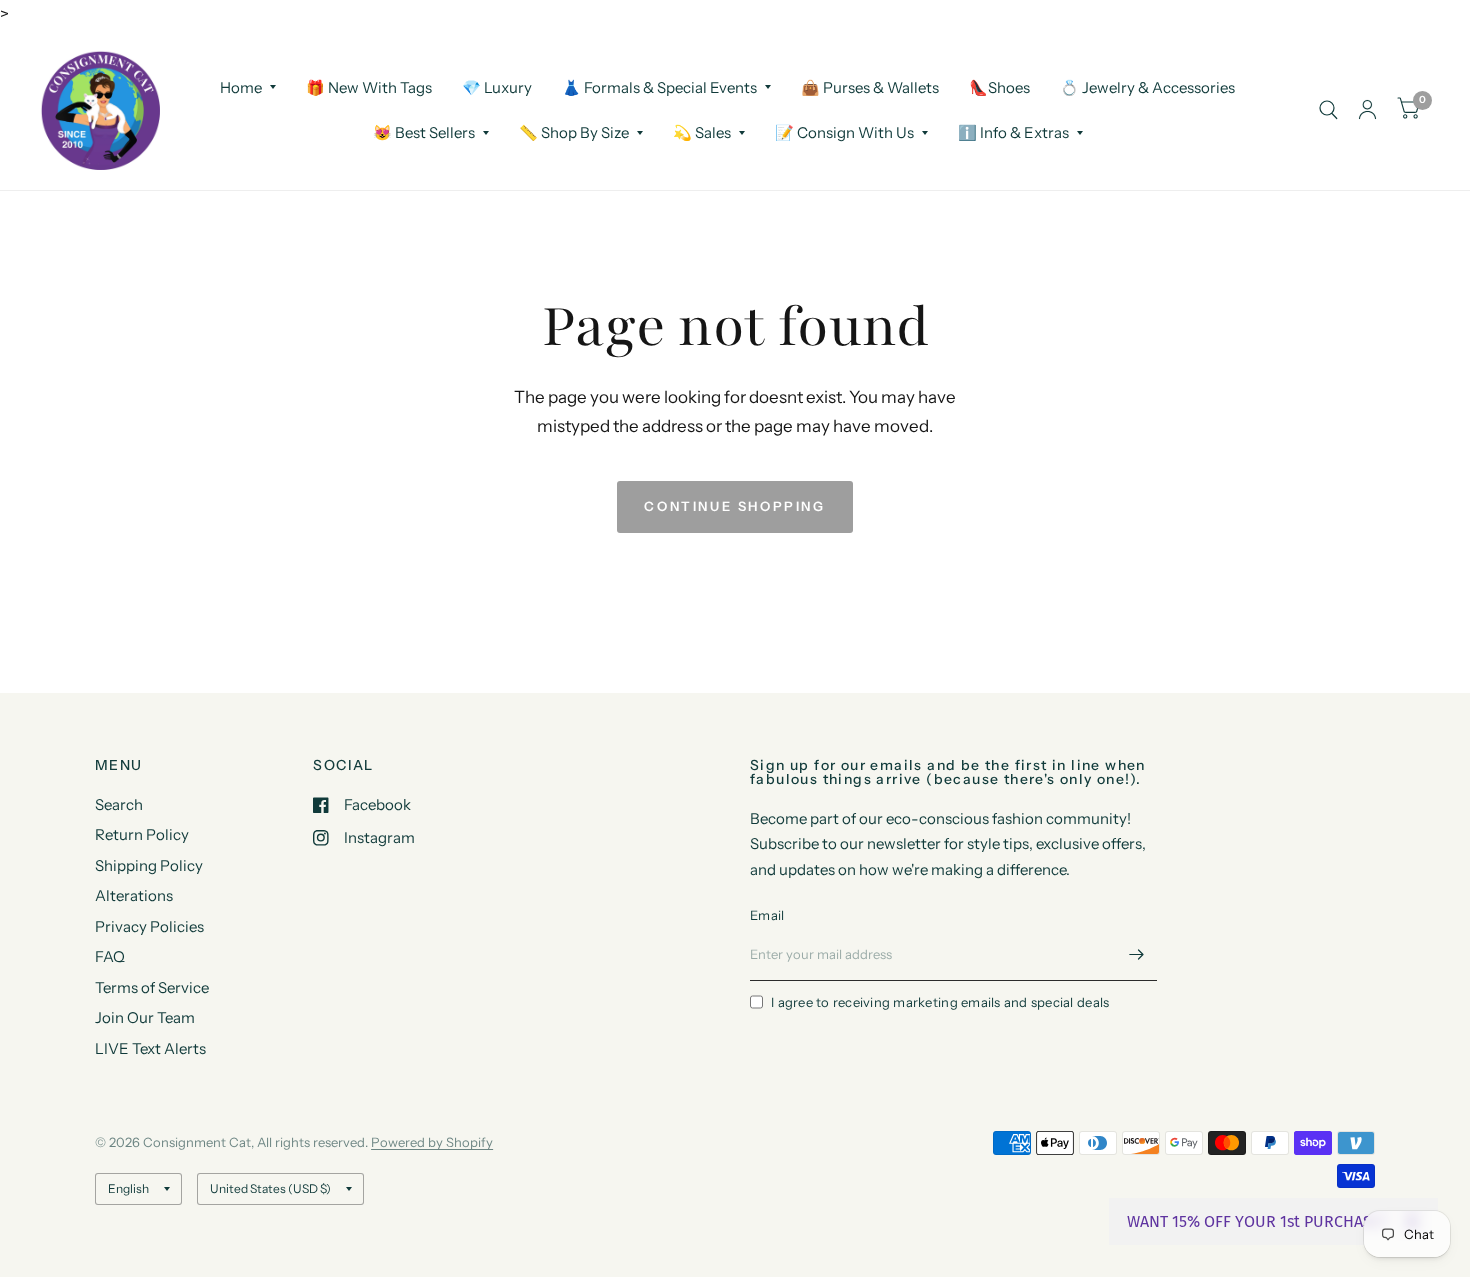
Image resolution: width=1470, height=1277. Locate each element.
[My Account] (1367, 110)
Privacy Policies (149, 926)
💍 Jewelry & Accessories (1147, 86)
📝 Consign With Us (844, 132)
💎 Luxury (497, 86)
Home (241, 86)
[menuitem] (248, 87)
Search (119, 804)
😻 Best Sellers (424, 132)
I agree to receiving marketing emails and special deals (940, 1002)
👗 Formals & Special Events (659, 86)
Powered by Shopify (432, 1142)
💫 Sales (702, 132)
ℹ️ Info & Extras (1013, 132)
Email (767, 915)
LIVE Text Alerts (150, 1048)
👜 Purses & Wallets (870, 86)
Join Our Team (145, 1017)
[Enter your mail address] (1137, 955)
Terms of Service (152, 987)
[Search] (1328, 110)
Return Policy (142, 834)
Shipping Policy (149, 865)
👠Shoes (999, 86)
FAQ (110, 956)
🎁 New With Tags (369, 86)
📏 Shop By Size (574, 132)
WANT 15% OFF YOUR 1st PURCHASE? (1257, 1221)
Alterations (134, 895)
